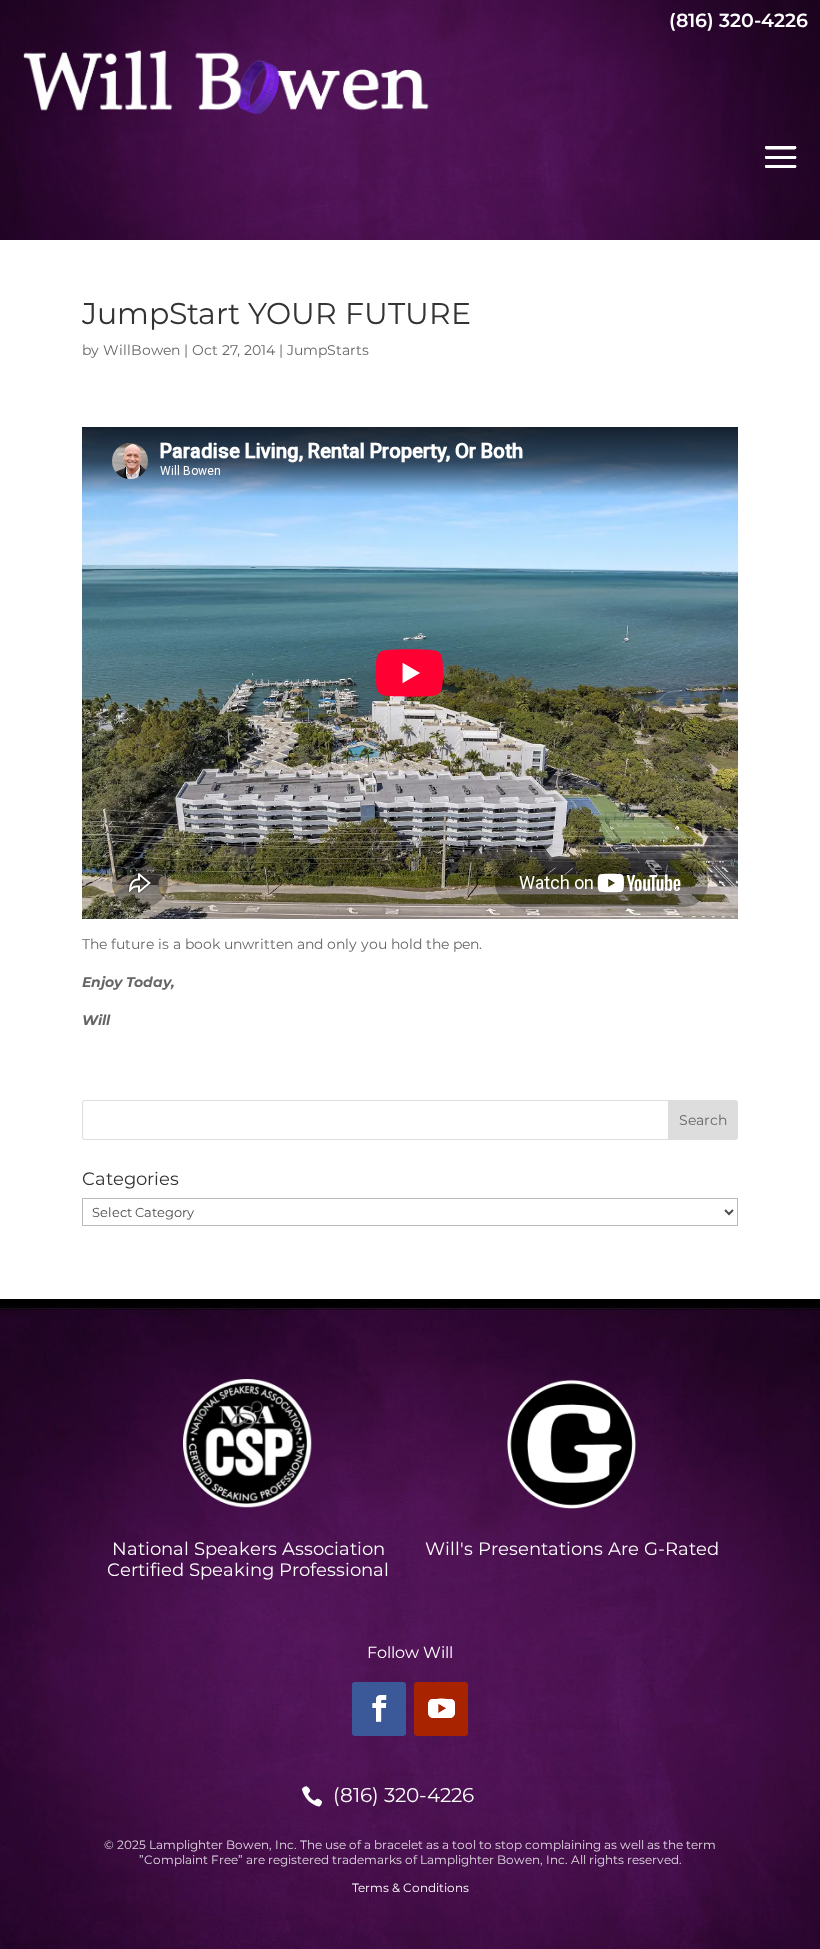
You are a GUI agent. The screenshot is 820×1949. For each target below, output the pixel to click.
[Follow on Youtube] (441, 1709)
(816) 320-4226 (403, 1795)
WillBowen (141, 350)
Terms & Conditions (410, 1887)
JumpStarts (328, 350)
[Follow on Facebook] (379, 1709)
